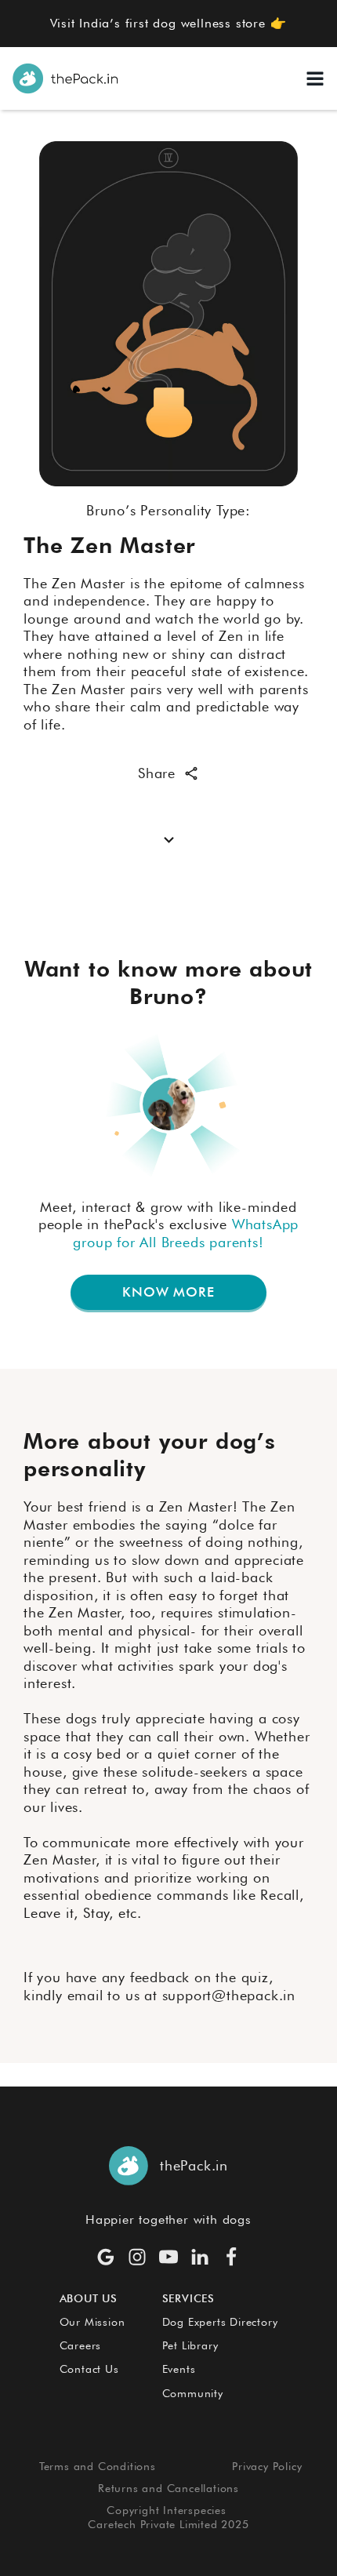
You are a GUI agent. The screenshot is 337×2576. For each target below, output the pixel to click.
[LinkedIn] (200, 2257)
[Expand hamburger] (315, 78)
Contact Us (89, 2369)
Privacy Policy (267, 2466)
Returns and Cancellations (168, 2488)
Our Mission (92, 2322)
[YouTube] (168, 2257)
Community (193, 2393)
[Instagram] (137, 2257)
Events (179, 2369)
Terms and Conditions (98, 2466)
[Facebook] (231, 2257)
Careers (81, 2345)
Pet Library (190, 2345)
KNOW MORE (168, 1292)
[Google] (106, 2257)
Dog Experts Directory (220, 2322)
